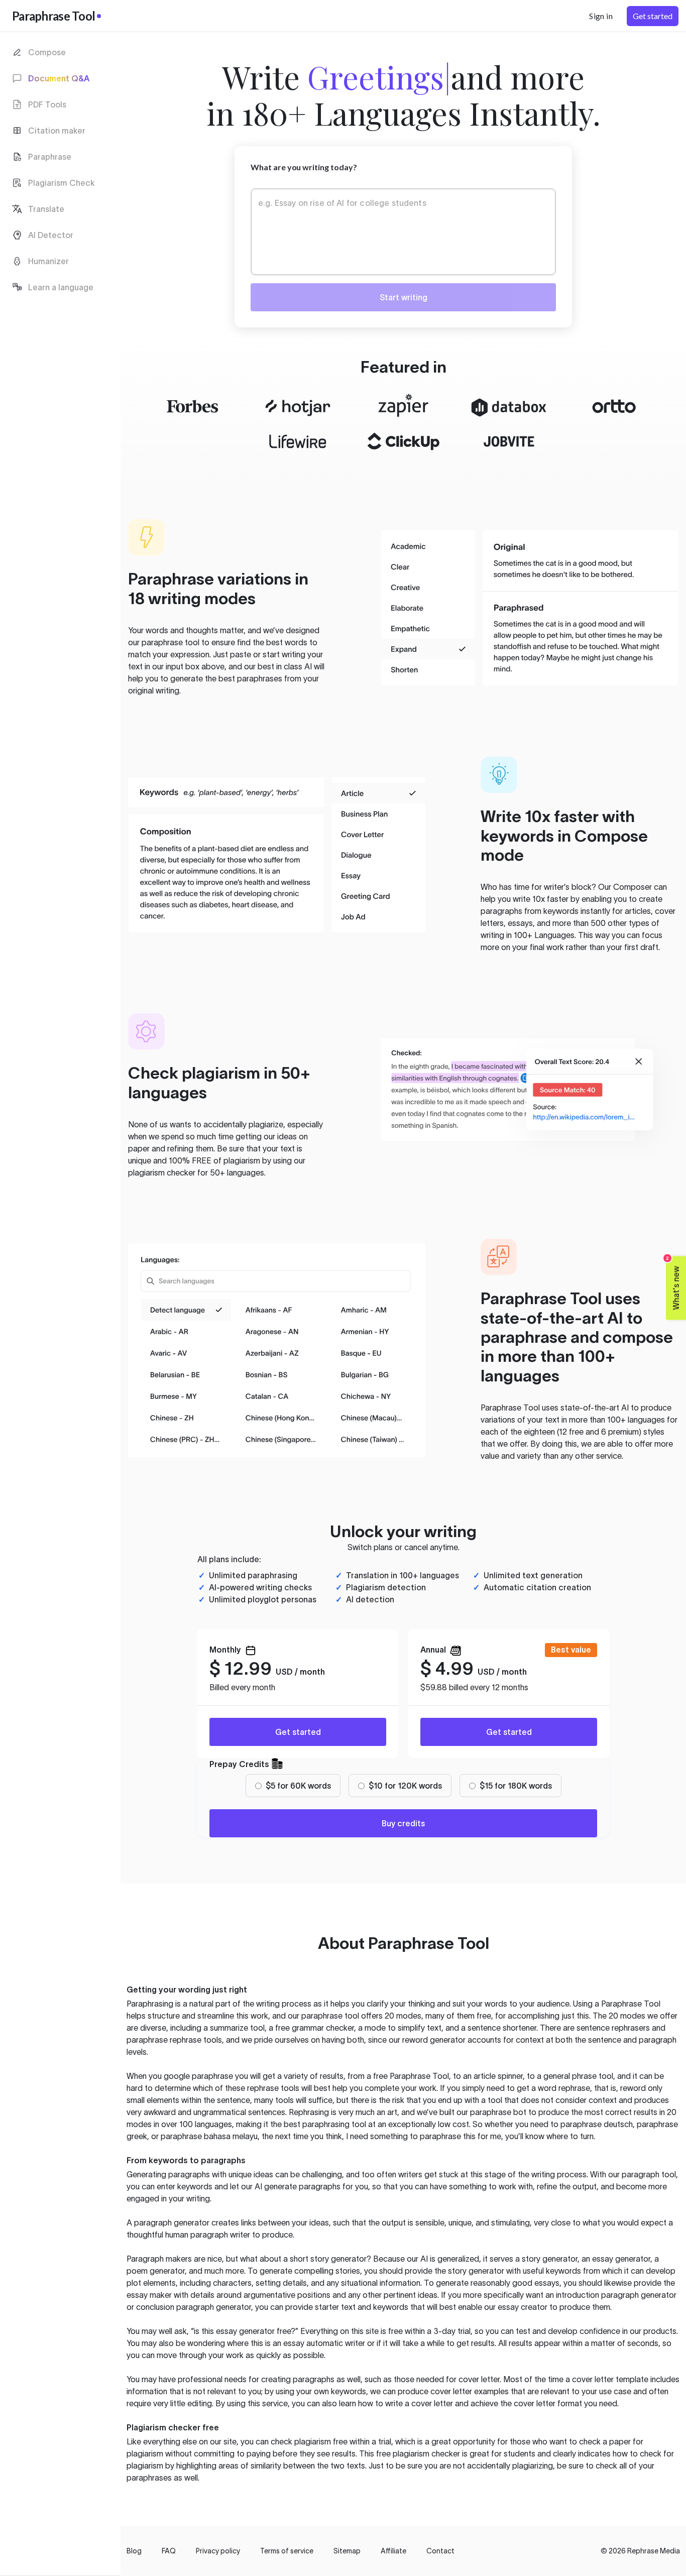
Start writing (404, 297)
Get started (298, 1732)
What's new (673, 1283)
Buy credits (403, 1823)
